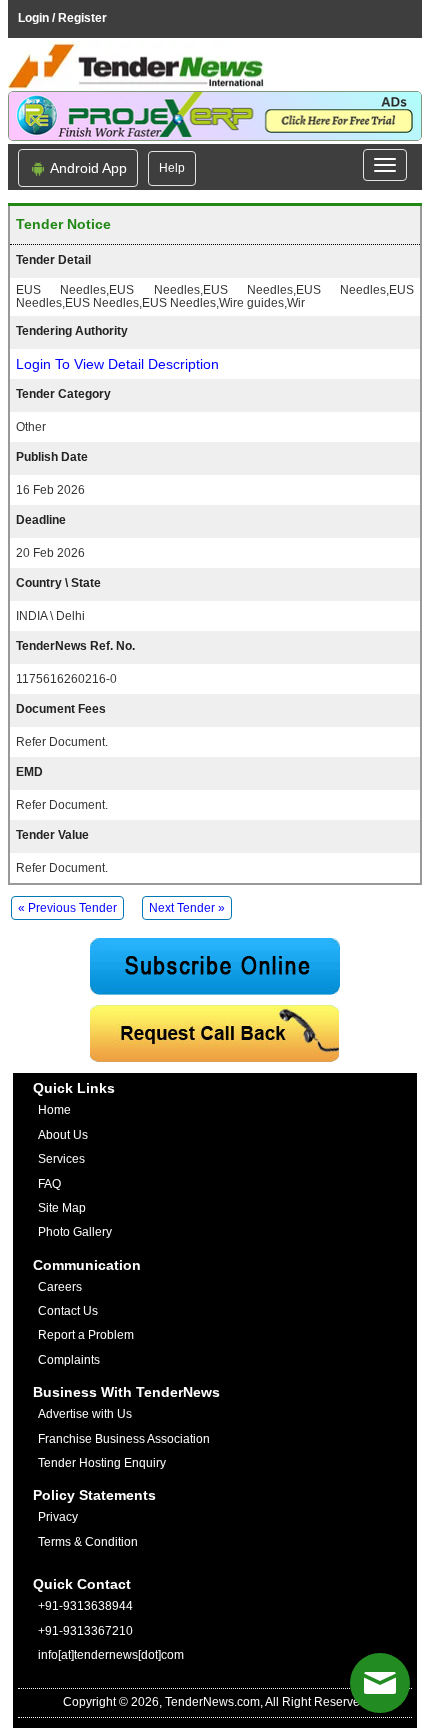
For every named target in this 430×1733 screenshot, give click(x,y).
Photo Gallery (75, 1232)
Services (61, 1159)
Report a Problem (86, 1335)
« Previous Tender (67, 908)
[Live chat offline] (380, 1683)
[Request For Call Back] (215, 1033)
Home (54, 1110)
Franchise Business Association (124, 1439)
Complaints (69, 1360)
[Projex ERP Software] (215, 115)
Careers (60, 1287)
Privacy (58, 1517)
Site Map (62, 1208)
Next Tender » (187, 908)
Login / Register (62, 18)
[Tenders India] (215, 66)
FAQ (49, 1184)
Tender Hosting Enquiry (102, 1463)
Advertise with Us (85, 1414)
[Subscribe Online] (215, 966)
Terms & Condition (88, 1542)
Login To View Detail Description (117, 364)
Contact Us (68, 1311)
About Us (63, 1135)
